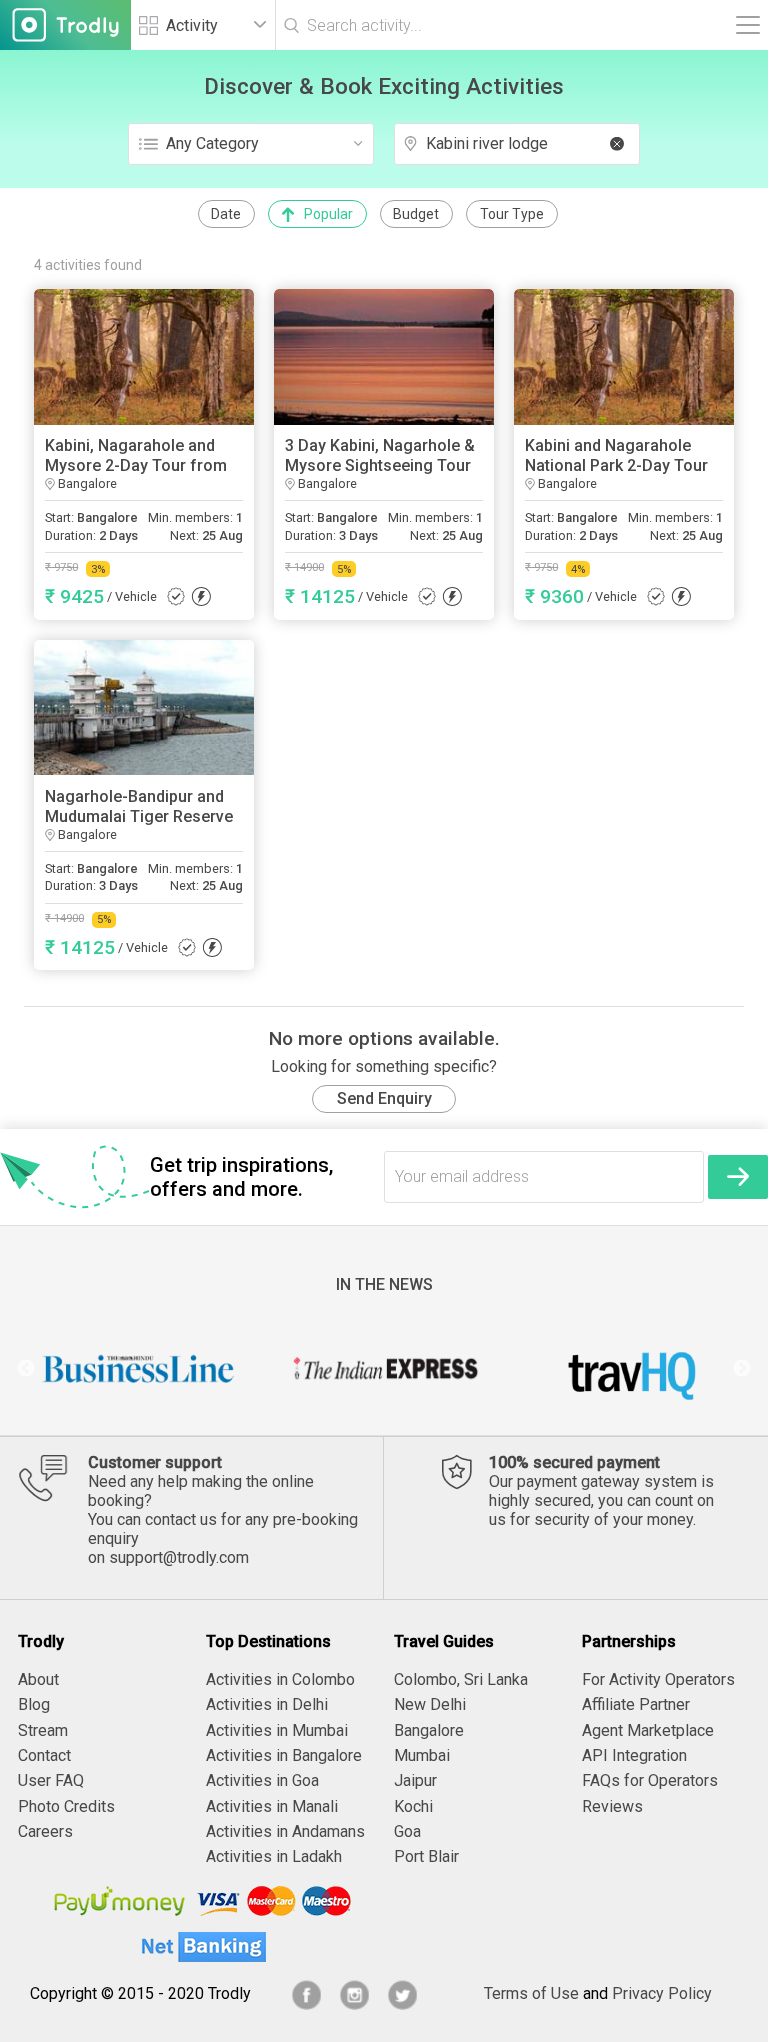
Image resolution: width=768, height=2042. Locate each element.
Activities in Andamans (285, 1831)
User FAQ (51, 1780)
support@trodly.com (179, 1557)
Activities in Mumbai (277, 1730)
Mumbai (422, 1755)
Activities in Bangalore (284, 1755)
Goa (407, 1831)
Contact (44, 1755)
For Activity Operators (658, 1679)
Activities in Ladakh (274, 1856)
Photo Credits (66, 1806)
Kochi (413, 1806)
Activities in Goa (262, 1780)
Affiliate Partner (636, 1704)
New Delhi (430, 1704)
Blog (34, 1704)
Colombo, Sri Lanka (461, 1679)
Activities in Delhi (267, 1704)
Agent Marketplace (648, 1730)
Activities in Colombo (280, 1679)
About (38, 1679)
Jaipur (415, 1780)
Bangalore (429, 1730)
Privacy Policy (662, 1993)
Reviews (612, 1806)
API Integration (634, 1755)
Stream (43, 1730)
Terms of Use (531, 1993)
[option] (139, 1369)
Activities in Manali (272, 1806)
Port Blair (426, 1856)
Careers (45, 1831)
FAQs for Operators (650, 1780)
